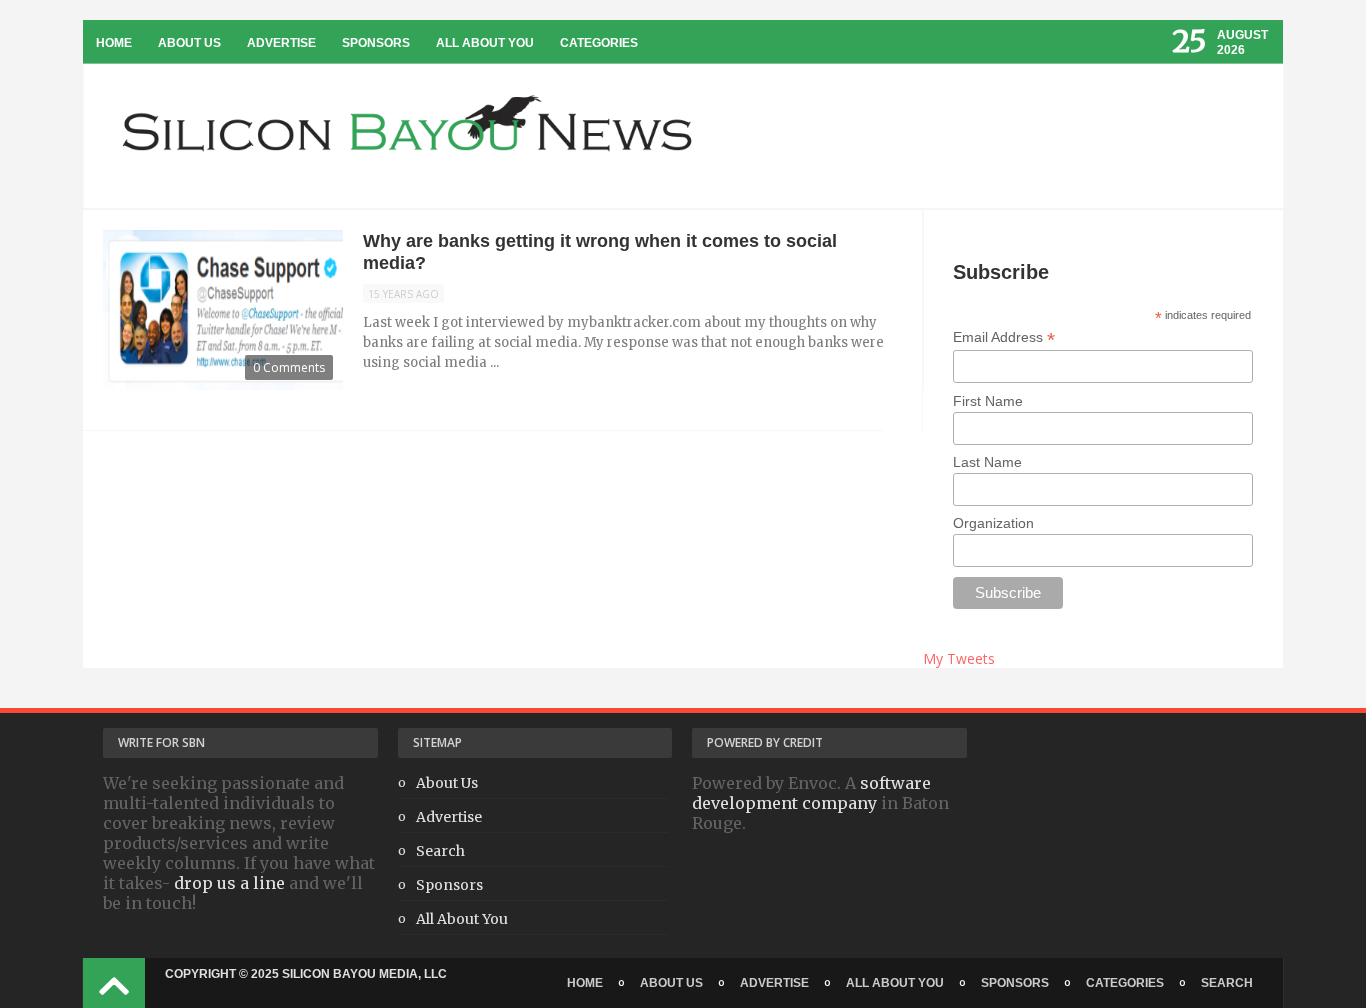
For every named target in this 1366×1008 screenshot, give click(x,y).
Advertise (281, 43)
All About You (485, 43)
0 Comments (289, 367)
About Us (189, 43)
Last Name (987, 462)
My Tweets (959, 658)
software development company (811, 793)
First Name (988, 401)
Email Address (1004, 337)
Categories (599, 43)
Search (440, 851)
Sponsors (376, 43)
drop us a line (229, 883)
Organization (993, 523)
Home (114, 43)
